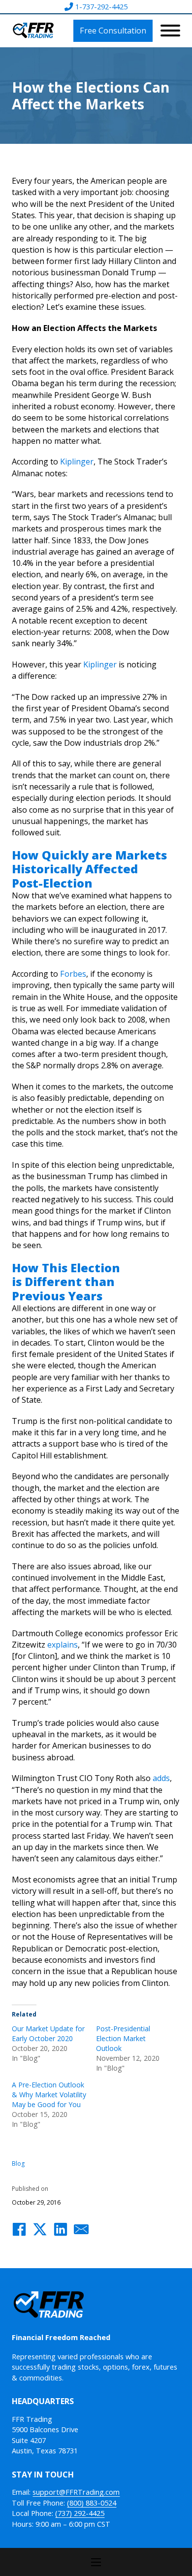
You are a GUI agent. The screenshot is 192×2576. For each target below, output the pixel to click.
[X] (40, 2229)
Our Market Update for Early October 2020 (48, 2033)
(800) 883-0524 (92, 2503)
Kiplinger (77, 462)
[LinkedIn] (61, 2229)
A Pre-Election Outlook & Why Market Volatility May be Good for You (49, 2095)
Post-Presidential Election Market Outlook (123, 2038)
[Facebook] (19, 2229)
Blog (18, 2163)
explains (63, 1645)
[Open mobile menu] (96, 2562)
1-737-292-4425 (101, 6)
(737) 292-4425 (80, 2513)
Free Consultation (113, 31)
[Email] (81, 2229)
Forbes (73, 974)
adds (161, 1778)
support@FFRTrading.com (76, 2492)
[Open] (170, 31)
